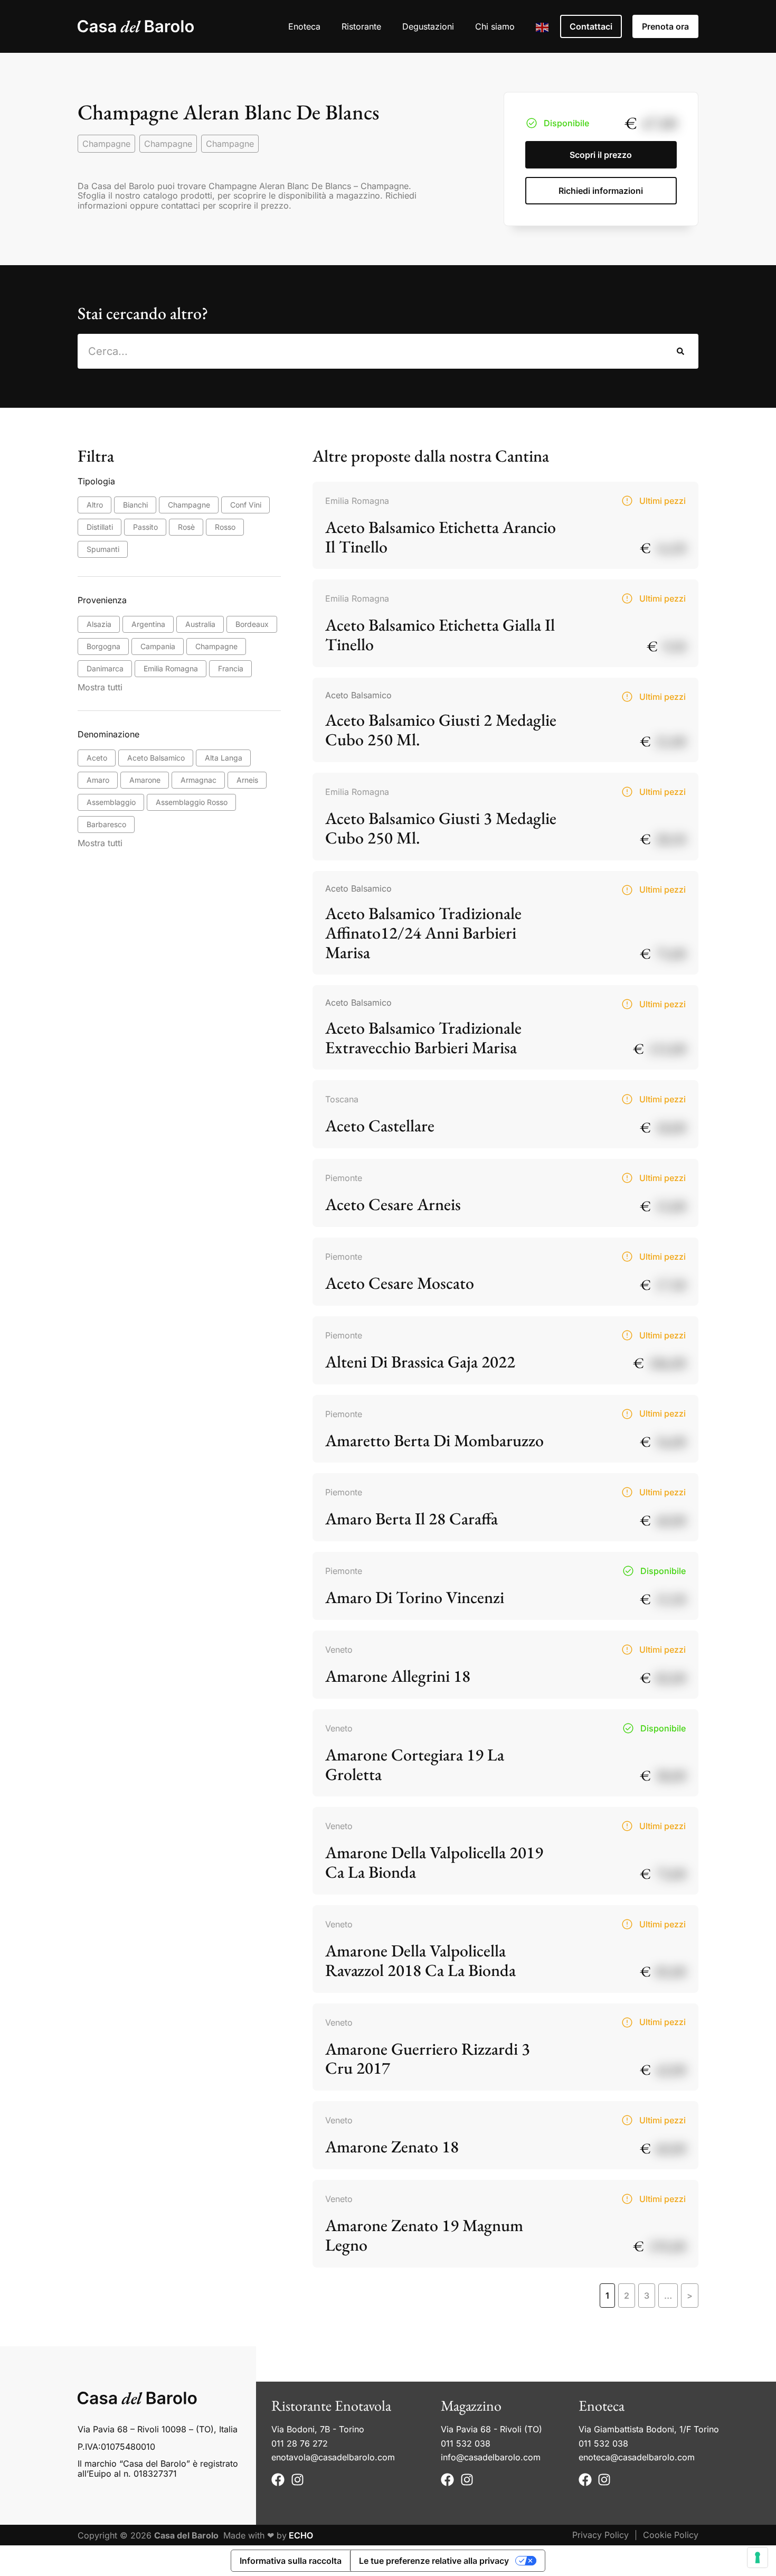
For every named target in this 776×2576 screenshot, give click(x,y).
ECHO (301, 2535)
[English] (543, 26)
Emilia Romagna (357, 501)
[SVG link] (136, 26)
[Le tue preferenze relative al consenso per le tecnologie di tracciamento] (758, 2558)
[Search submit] (681, 351)
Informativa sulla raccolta (291, 2561)
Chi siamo (495, 26)
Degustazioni (428, 26)
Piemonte (344, 1178)
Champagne (106, 144)
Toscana (342, 1099)
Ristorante (361, 26)
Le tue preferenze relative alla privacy (434, 2561)
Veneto (339, 1650)
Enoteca (304, 26)
